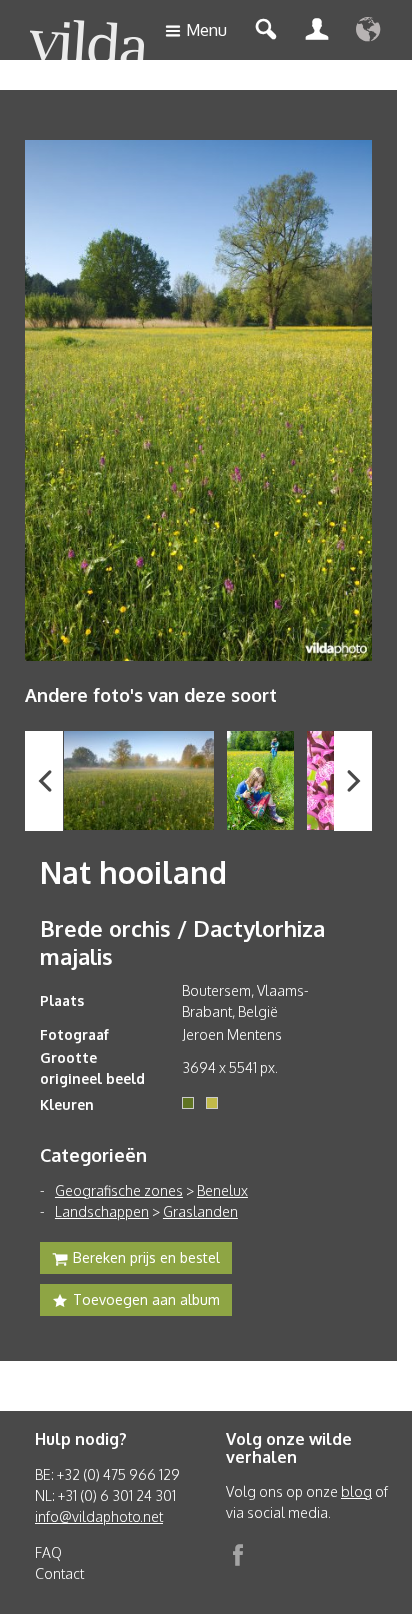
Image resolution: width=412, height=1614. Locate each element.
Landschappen (102, 1211)
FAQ (48, 1552)
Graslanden (200, 1211)
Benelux (222, 1190)
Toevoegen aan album (146, 1299)
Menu (206, 30)
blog (356, 1491)
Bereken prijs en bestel (146, 1257)
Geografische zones (119, 1190)
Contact (59, 1573)
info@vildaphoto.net (99, 1516)
